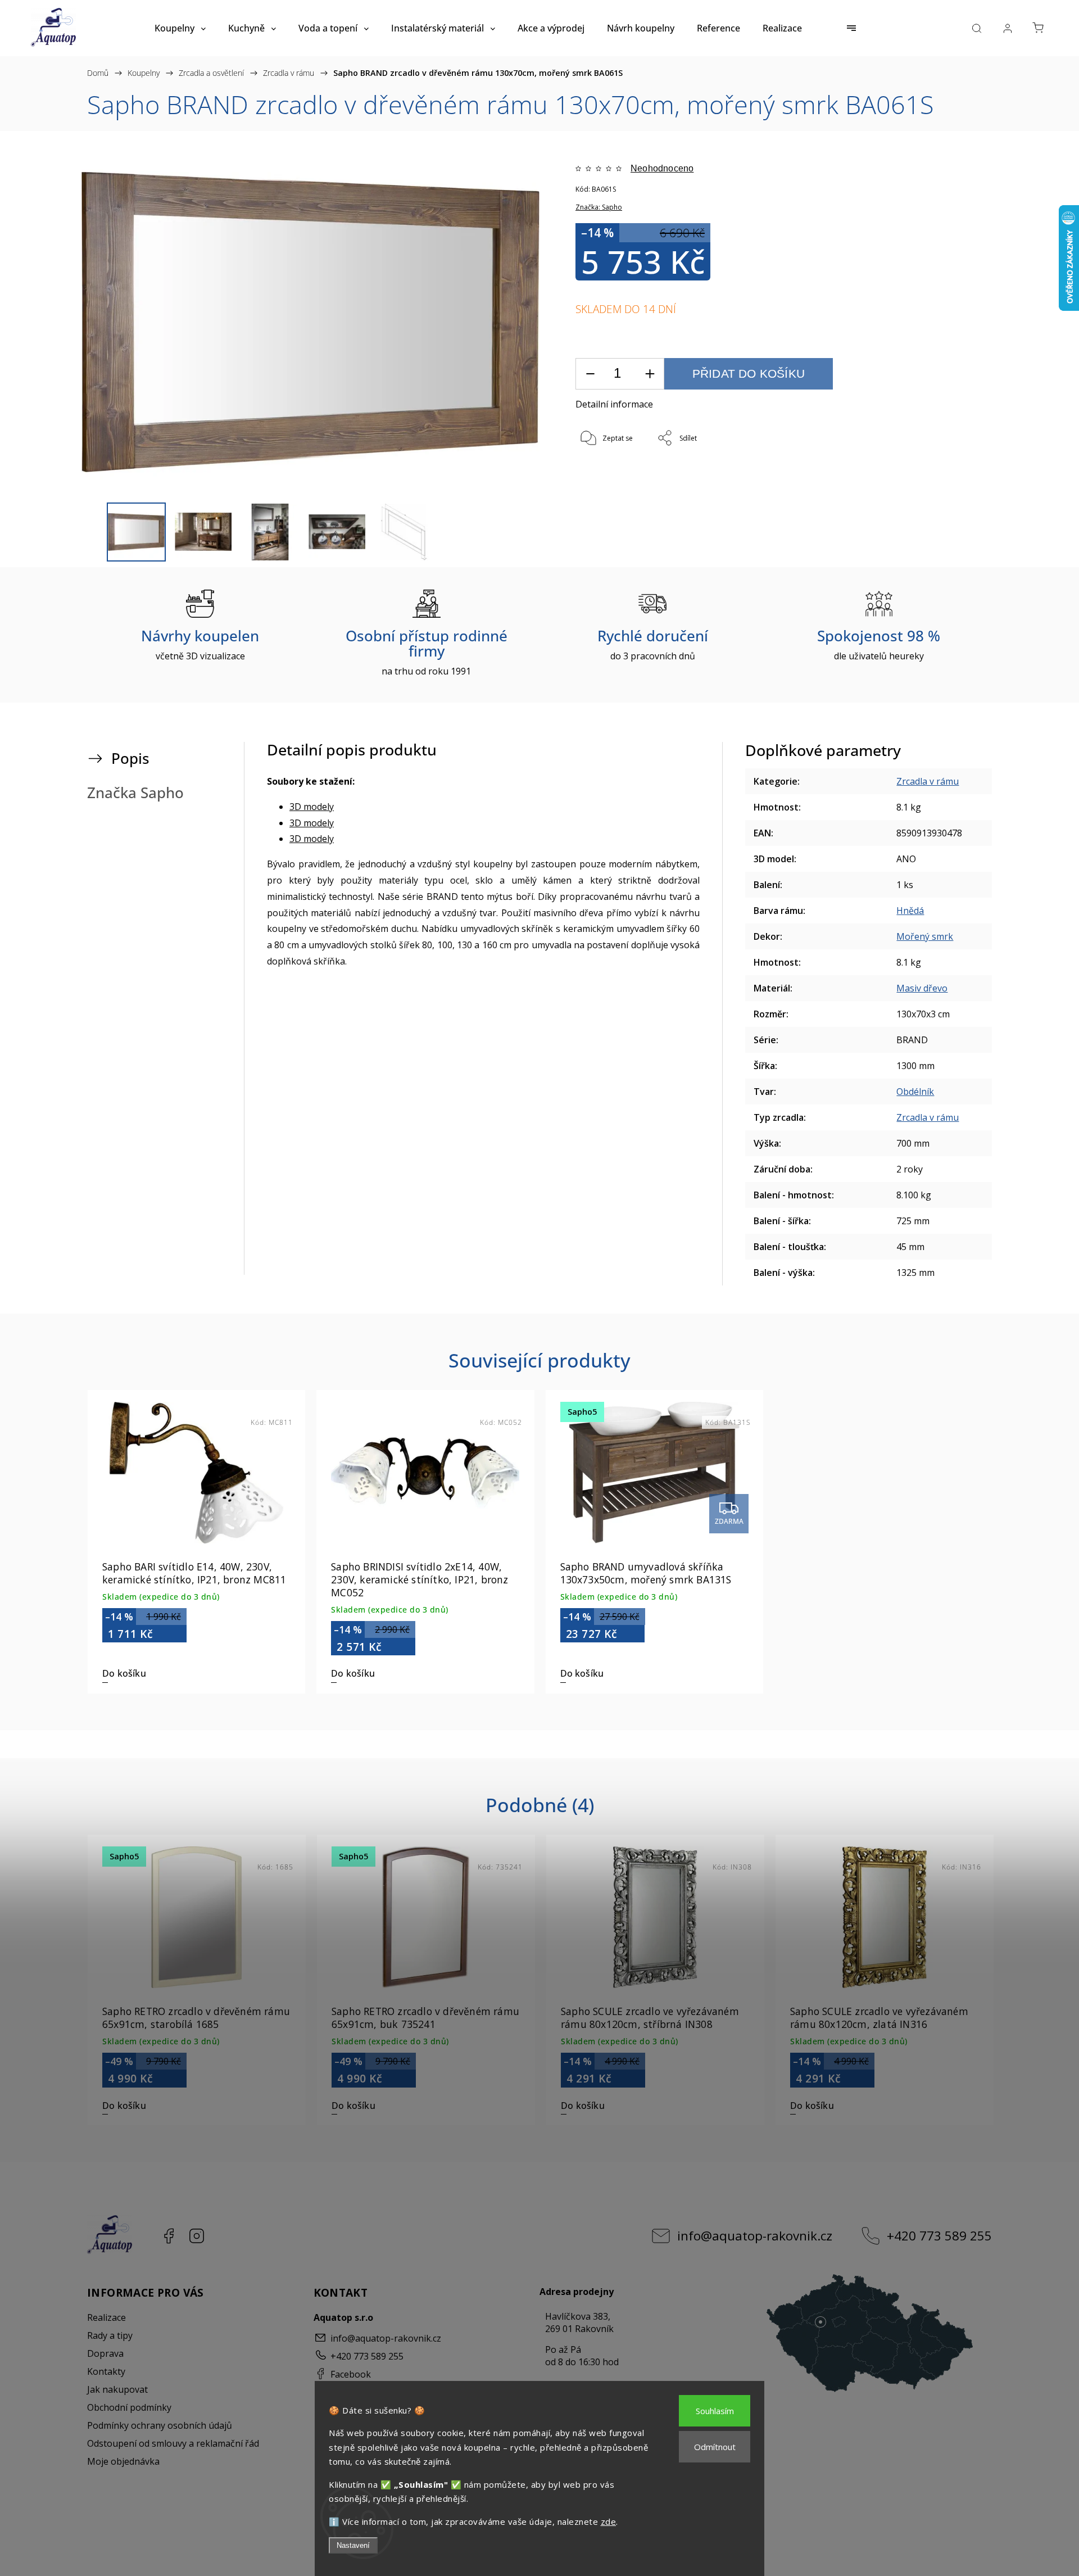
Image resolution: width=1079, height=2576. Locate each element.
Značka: (599, 207)
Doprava (105, 2353)
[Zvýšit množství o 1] (650, 374)
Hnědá (910, 911)
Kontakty (106, 2371)
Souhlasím (715, 2411)
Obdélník (915, 1092)
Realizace (106, 2317)
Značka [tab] (135, 793)
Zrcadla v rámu (928, 781)
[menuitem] (180, 28)
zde (609, 2521)
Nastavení (353, 2545)
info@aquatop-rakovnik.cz (755, 2236)
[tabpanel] (196, 1542)
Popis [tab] (130, 759)
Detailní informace (614, 404)
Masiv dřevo (922, 988)
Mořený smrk (925, 936)
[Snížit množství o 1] (590, 374)
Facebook (169, 2236)
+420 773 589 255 (939, 2236)
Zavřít (937, 476)
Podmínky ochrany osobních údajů (160, 2425)
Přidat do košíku (749, 374)
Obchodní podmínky (129, 2407)
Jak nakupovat (117, 2389)
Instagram (197, 2236)
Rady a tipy (110, 2335)
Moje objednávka (123, 2461)
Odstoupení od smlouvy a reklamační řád (173, 2443)
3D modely (312, 807)
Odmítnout (715, 2447)
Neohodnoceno (662, 169)
